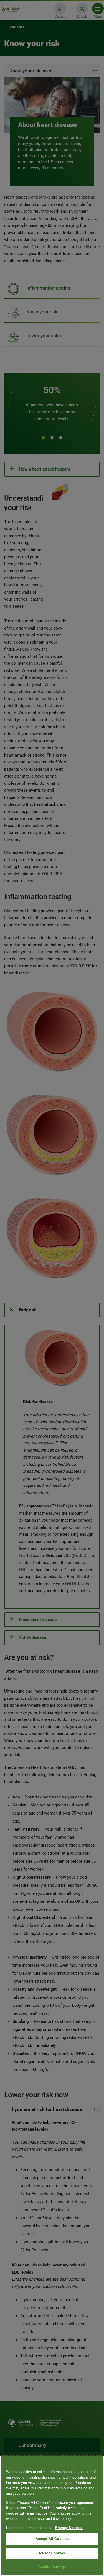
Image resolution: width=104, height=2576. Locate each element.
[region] (52, 2516)
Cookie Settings (52, 2567)
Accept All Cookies (52, 2539)
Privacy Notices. (69, 2528)
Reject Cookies (52, 2553)
